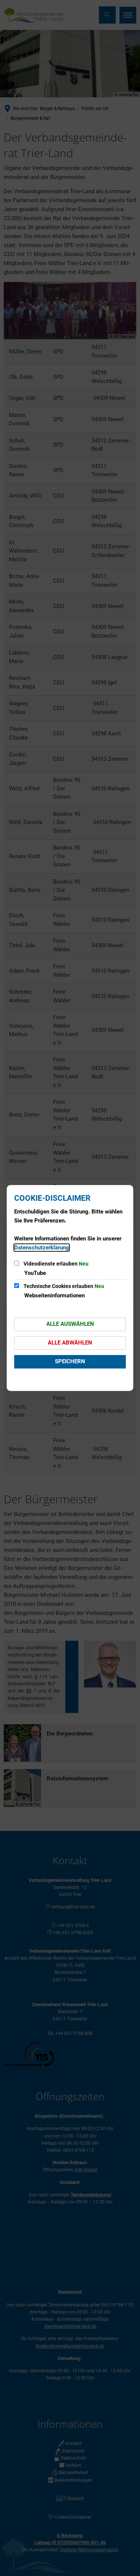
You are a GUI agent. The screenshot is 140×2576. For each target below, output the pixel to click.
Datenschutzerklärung (42, 1248)
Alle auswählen (70, 1324)
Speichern (70, 1361)
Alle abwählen (70, 1343)
